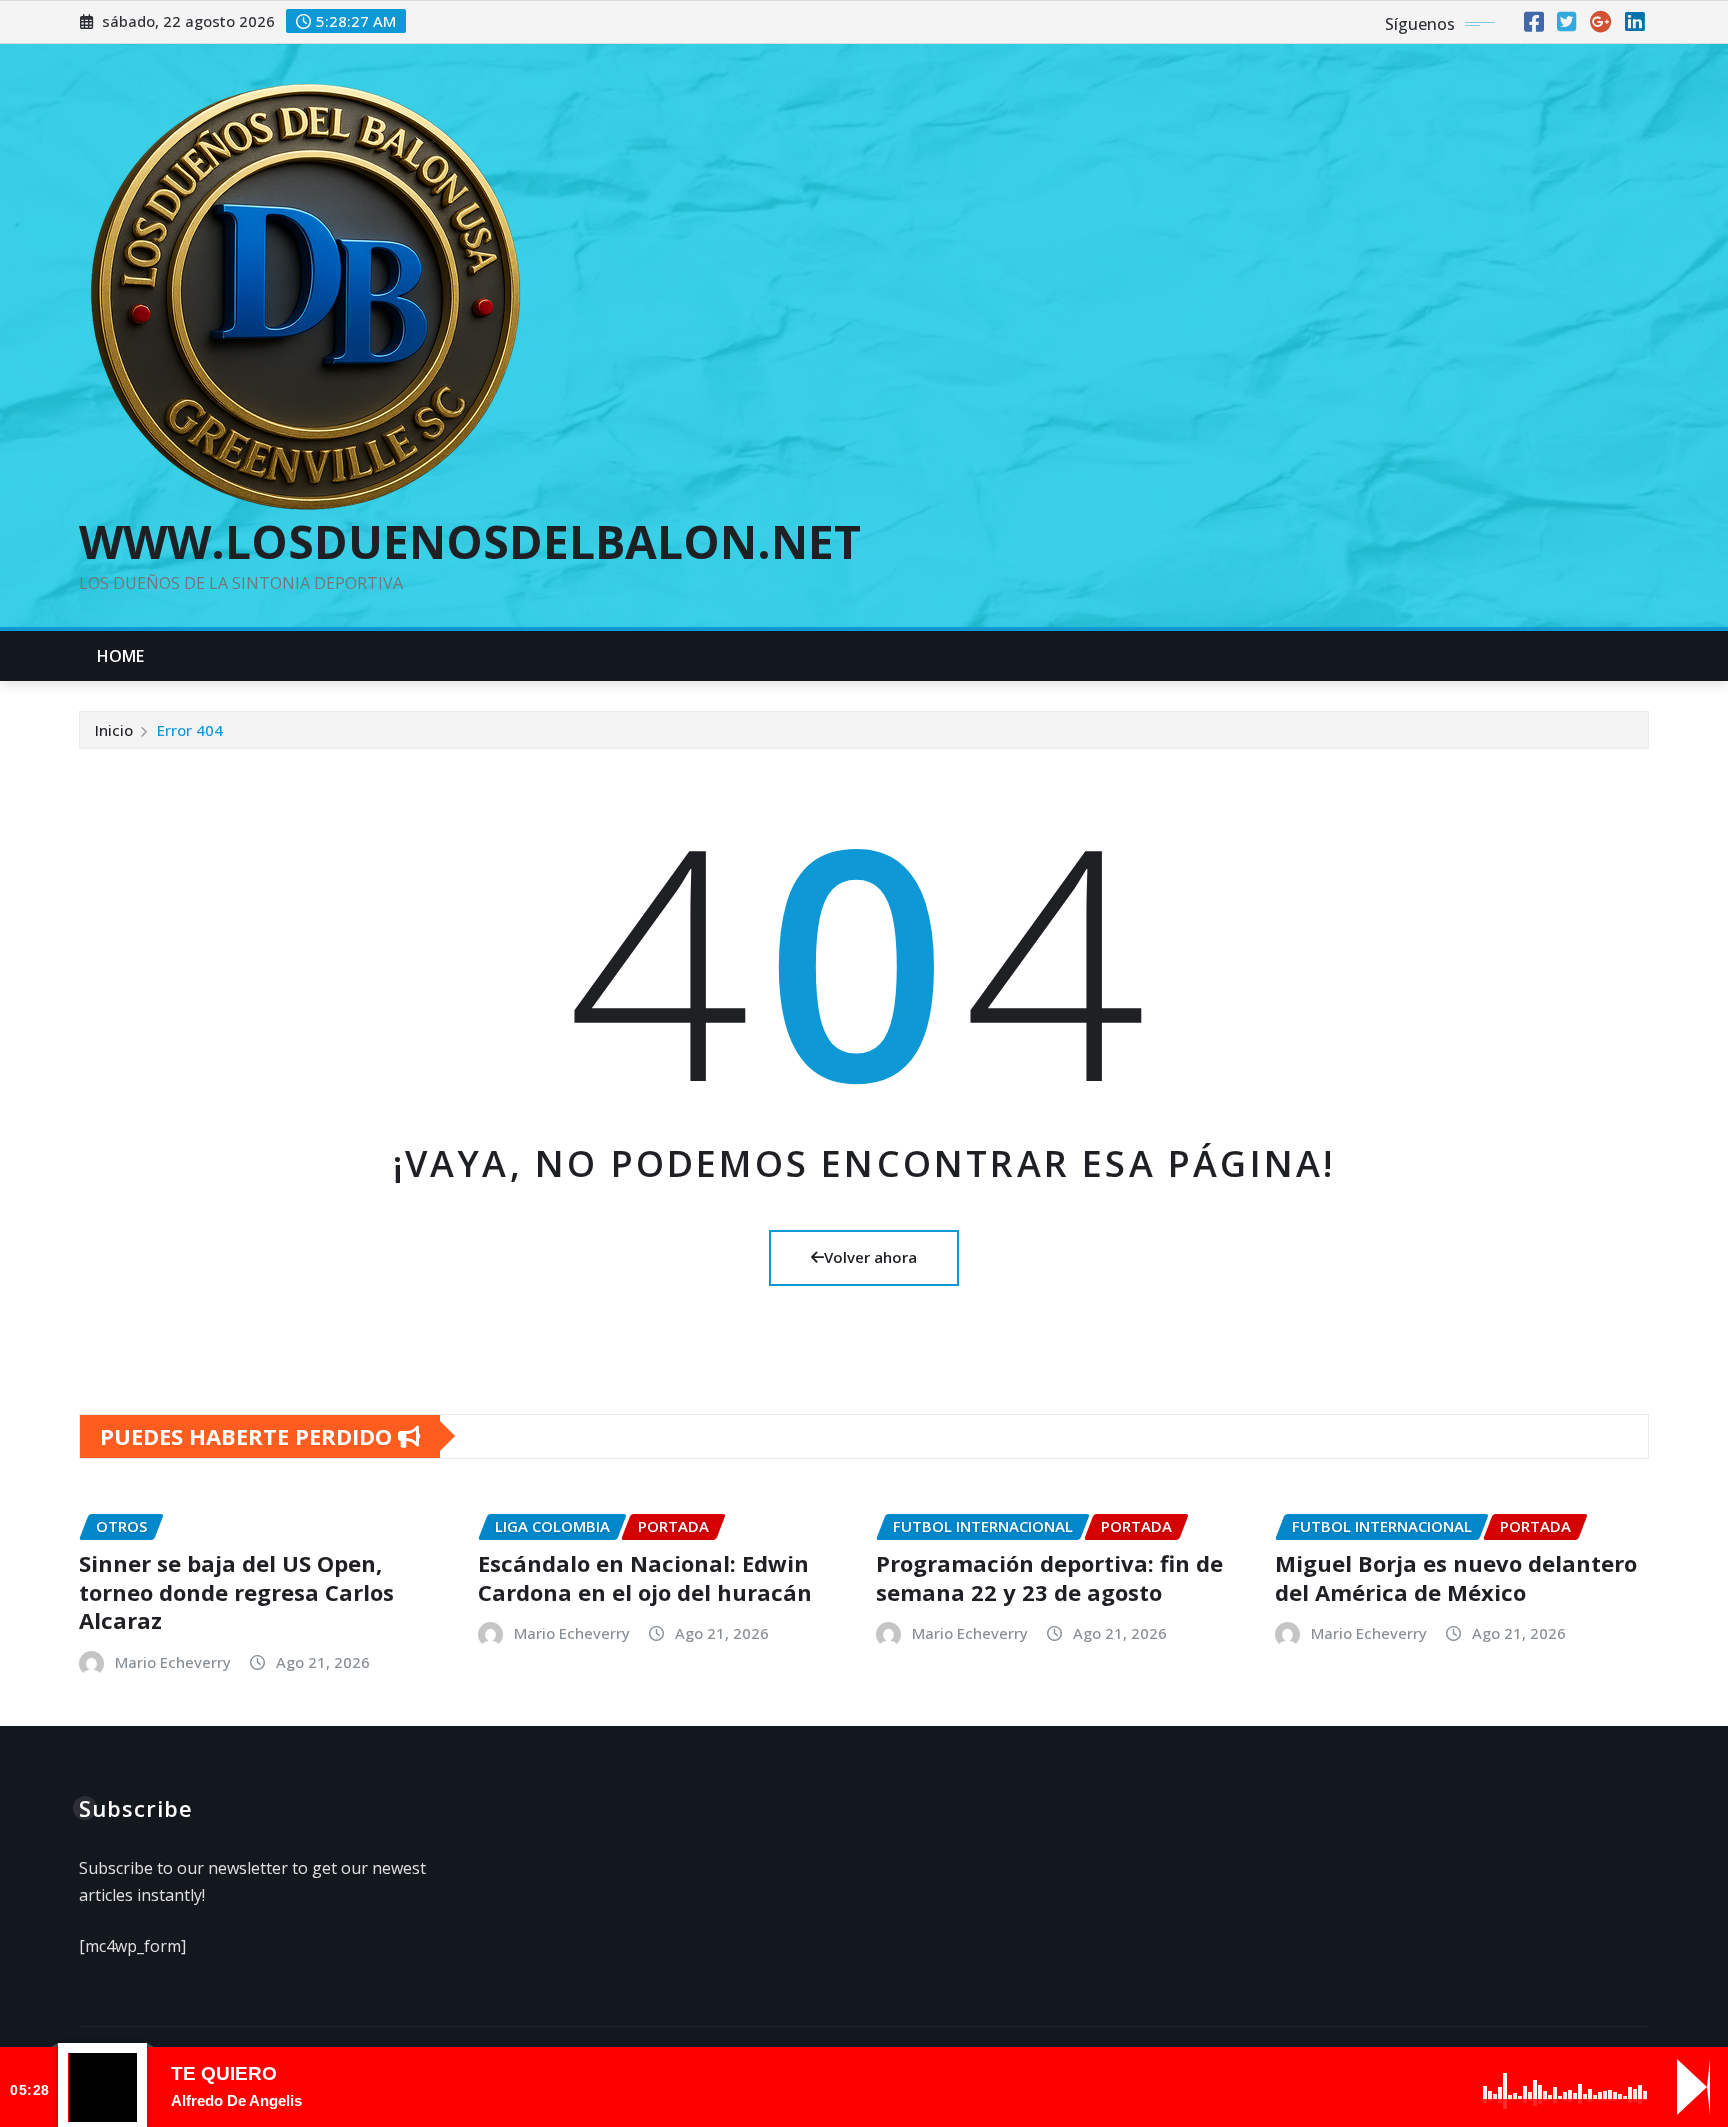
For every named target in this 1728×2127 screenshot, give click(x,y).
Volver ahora (870, 1257)
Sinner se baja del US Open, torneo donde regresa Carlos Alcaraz (236, 1591)
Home (121, 656)
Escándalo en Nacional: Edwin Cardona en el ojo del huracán (645, 1577)
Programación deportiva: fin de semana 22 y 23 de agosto (1049, 1577)
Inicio (114, 730)
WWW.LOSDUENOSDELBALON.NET (470, 541)
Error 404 (190, 730)
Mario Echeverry (173, 1662)
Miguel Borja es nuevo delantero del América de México (1456, 1577)
